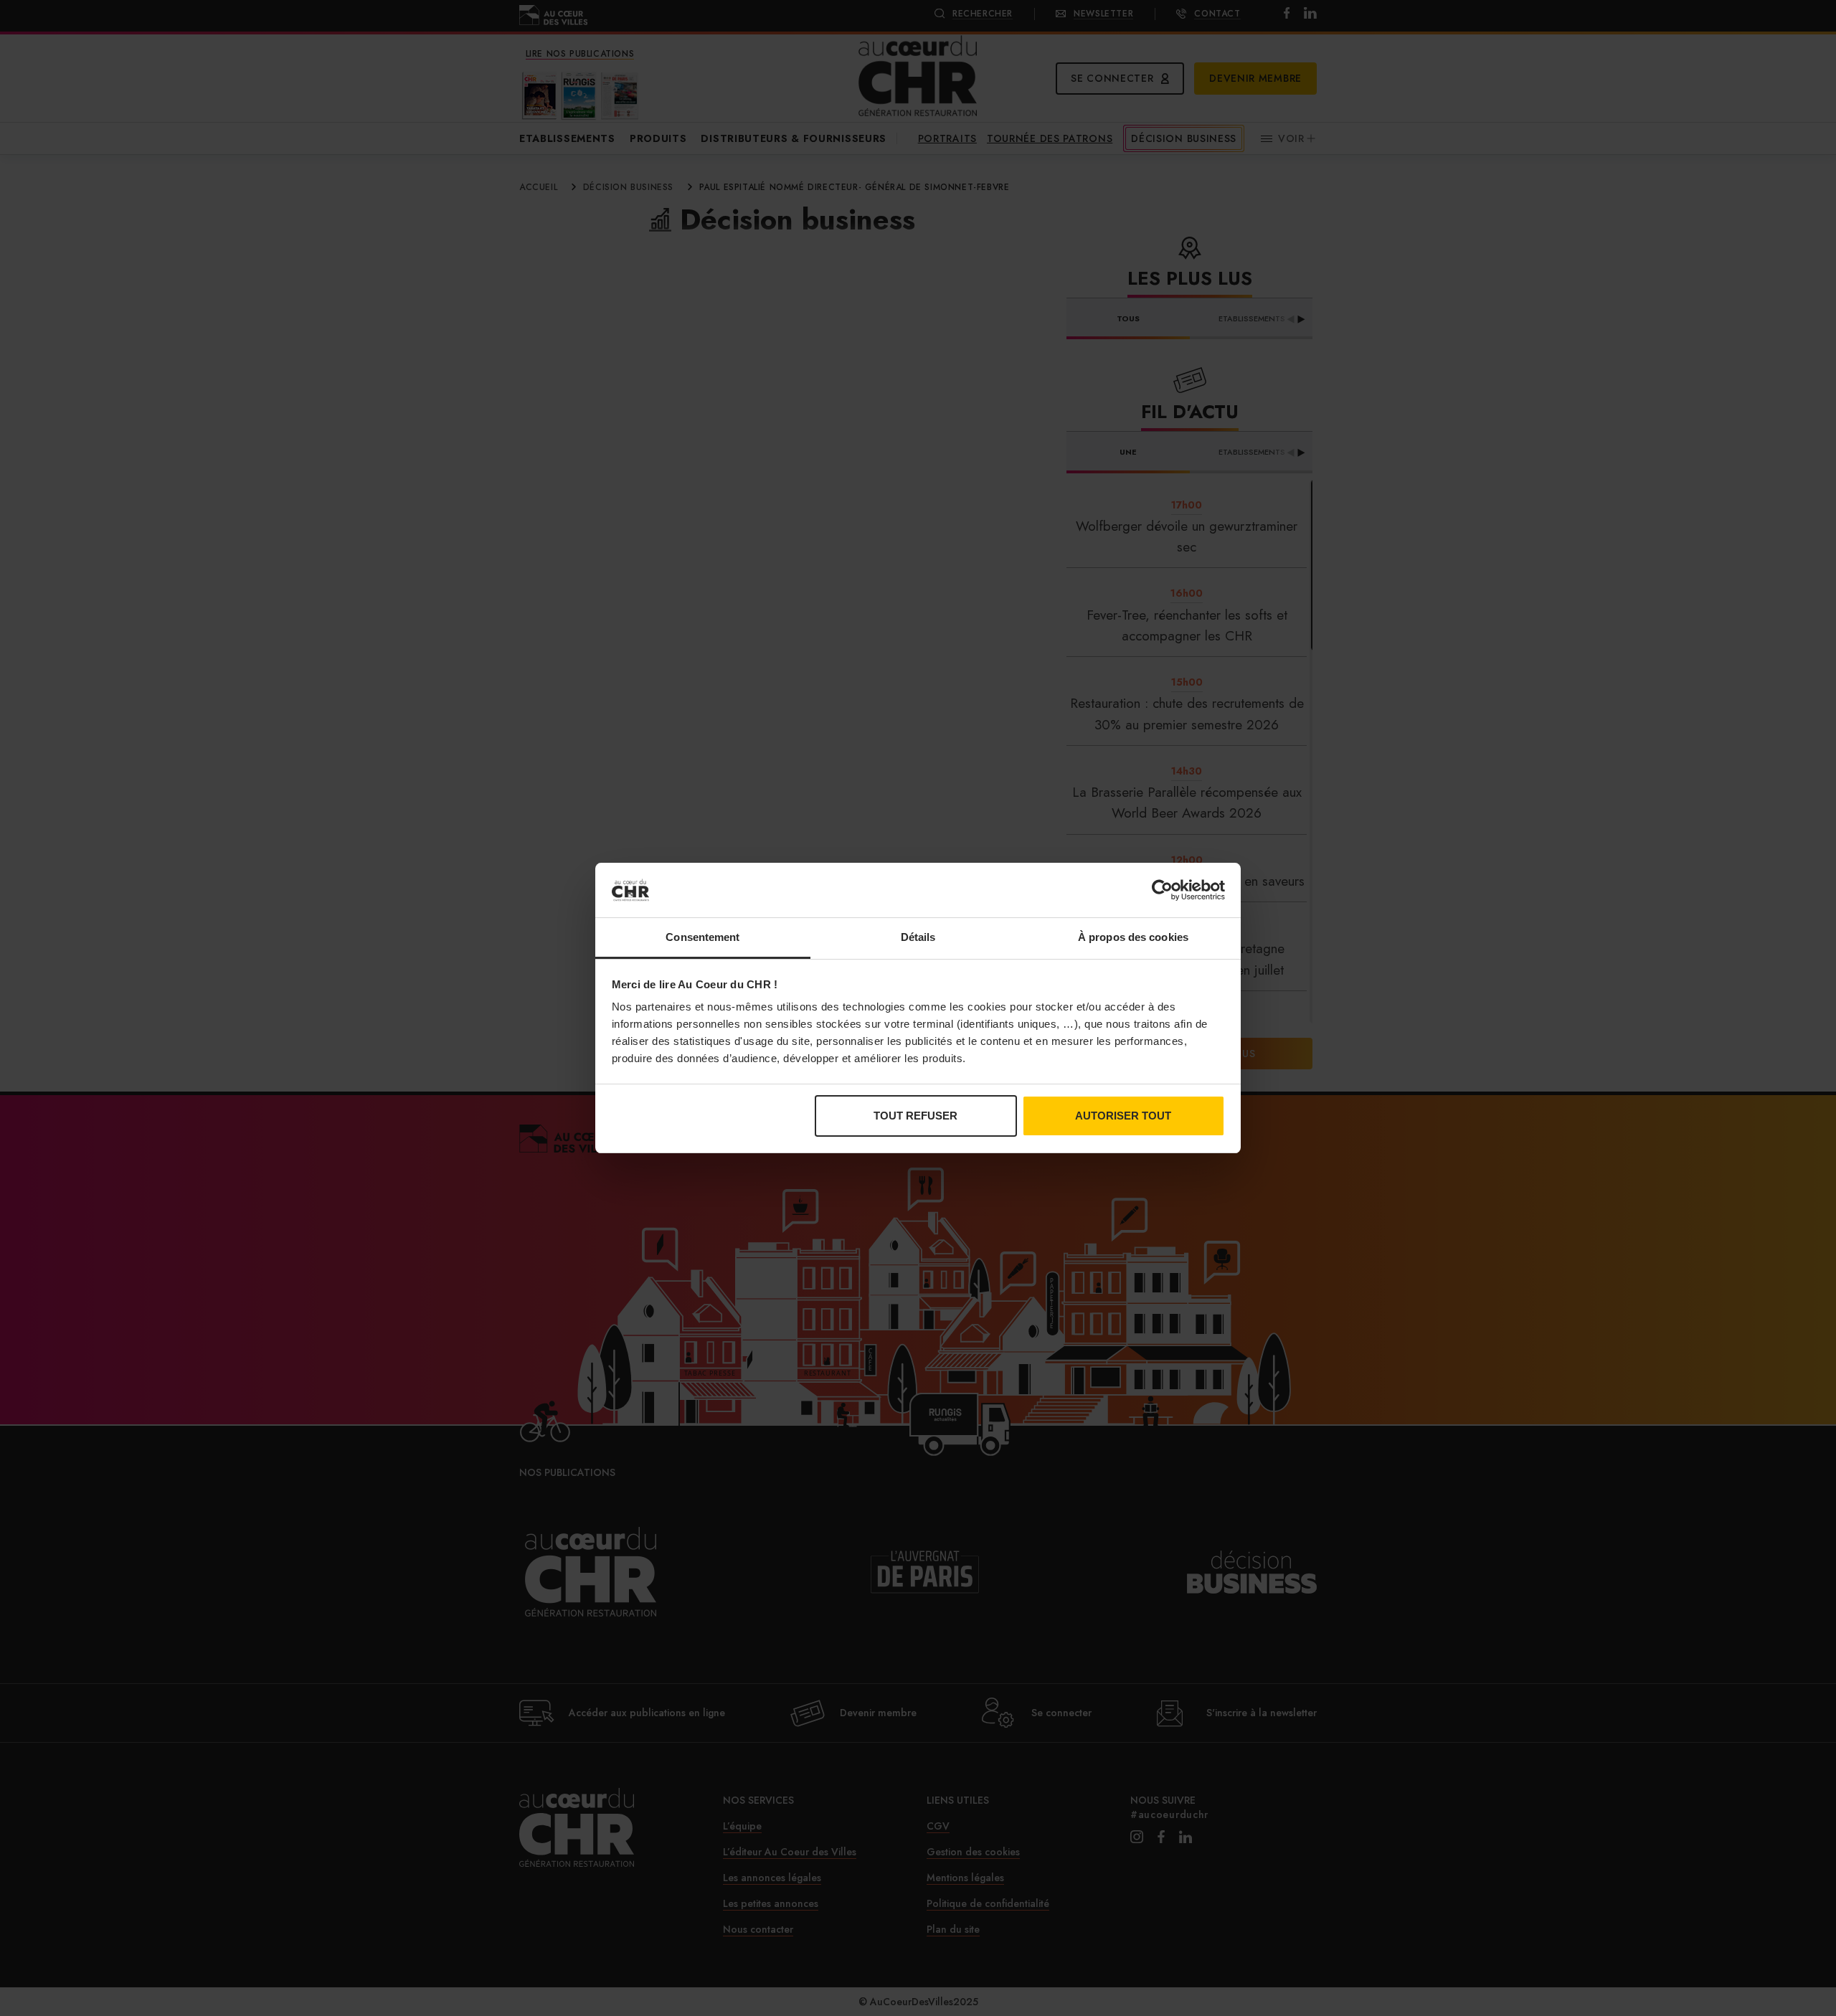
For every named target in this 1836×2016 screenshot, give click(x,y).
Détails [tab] (918, 937)
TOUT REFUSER (915, 1116)
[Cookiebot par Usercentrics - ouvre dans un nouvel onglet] (1162, 890)
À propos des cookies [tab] (1133, 937)
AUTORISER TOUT (1123, 1116)
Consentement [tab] (702, 937)
